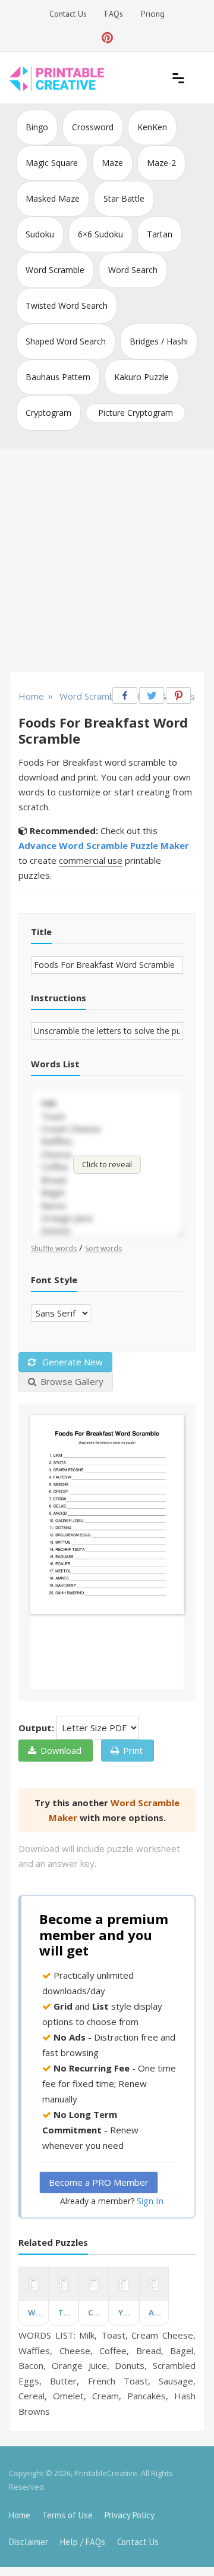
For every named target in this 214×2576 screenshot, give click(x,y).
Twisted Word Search (67, 305)
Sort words (103, 1248)
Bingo (37, 127)
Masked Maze (53, 198)
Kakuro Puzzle (141, 377)
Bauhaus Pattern (58, 377)
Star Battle (124, 198)
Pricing (153, 14)
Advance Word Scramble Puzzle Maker (104, 845)
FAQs (114, 14)
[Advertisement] (107, 562)
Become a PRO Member (99, 2182)
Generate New (71, 1362)
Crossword (93, 127)
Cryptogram (48, 413)
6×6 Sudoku (100, 234)
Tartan (160, 234)
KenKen (152, 127)
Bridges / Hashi (159, 341)
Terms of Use (67, 2515)
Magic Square (52, 163)
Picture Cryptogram (136, 413)
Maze (112, 163)
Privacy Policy (130, 2515)
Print (133, 1750)
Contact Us (68, 14)
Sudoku (40, 234)
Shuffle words (54, 1248)
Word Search (133, 270)
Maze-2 (161, 163)
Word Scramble (55, 270)
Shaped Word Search (66, 341)
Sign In (150, 2201)
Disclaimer (29, 2542)
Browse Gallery (72, 1381)
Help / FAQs (83, 2542)
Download (61, 1750)
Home (20, 2515)
